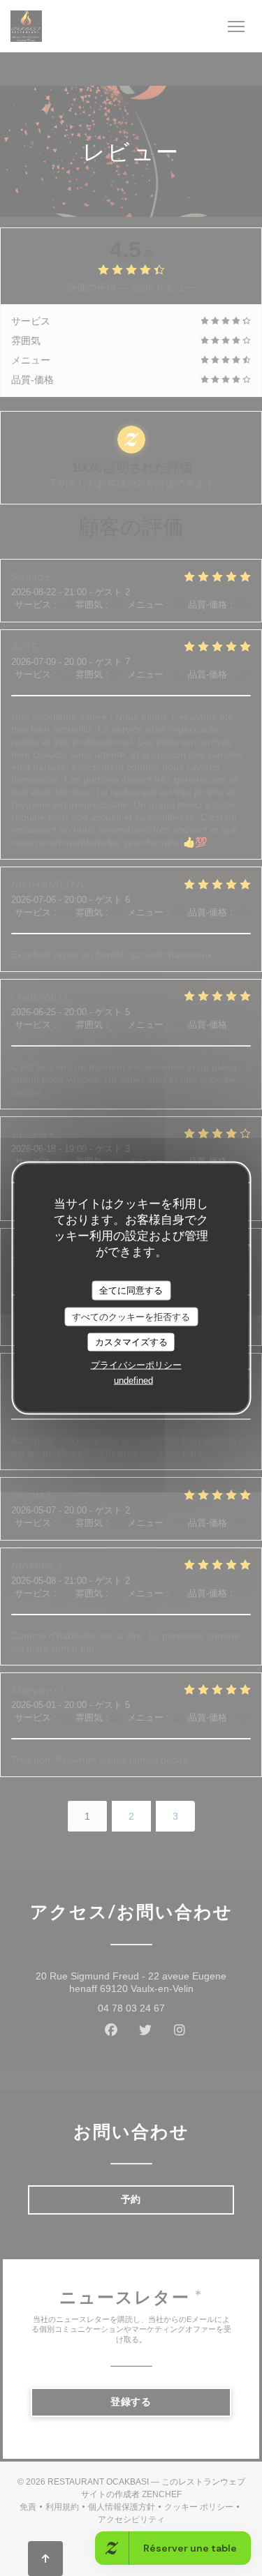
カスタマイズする (131, 1342)
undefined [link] (133, 1380)
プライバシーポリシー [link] (136, 1364)
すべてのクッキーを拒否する (131, 1316)
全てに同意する (131, 1290)
